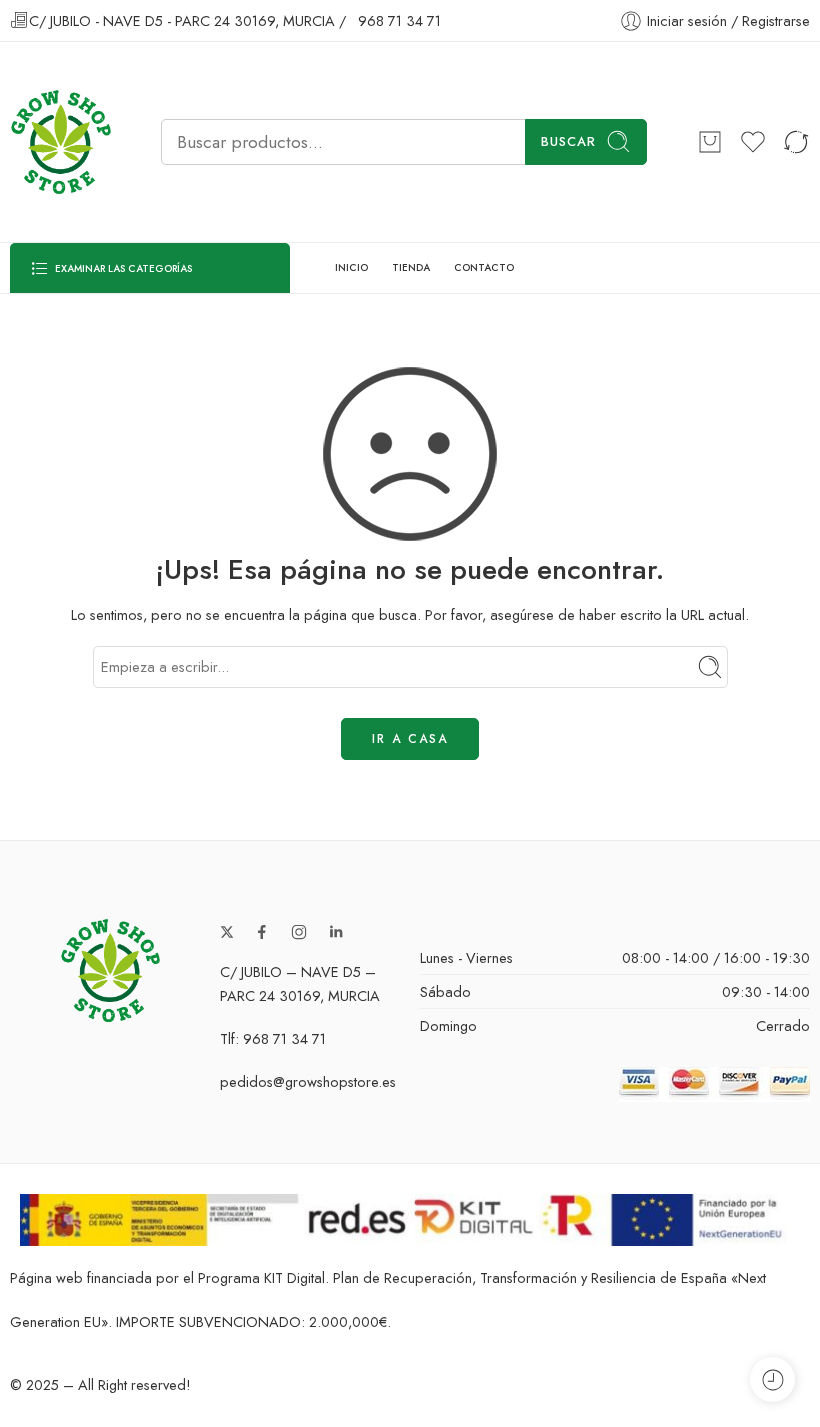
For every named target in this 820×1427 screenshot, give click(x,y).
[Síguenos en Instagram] (299, 932)
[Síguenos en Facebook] (262, 932)
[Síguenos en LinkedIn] (336, 932)
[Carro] (710, 142)
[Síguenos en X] (227, 932)
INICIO (351, 267)
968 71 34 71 (399, 20)
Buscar (568, 141)
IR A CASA (410, 739)
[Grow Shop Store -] (60, 142)
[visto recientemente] (772, 1379)
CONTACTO (484, 267)
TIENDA (411, 267)
